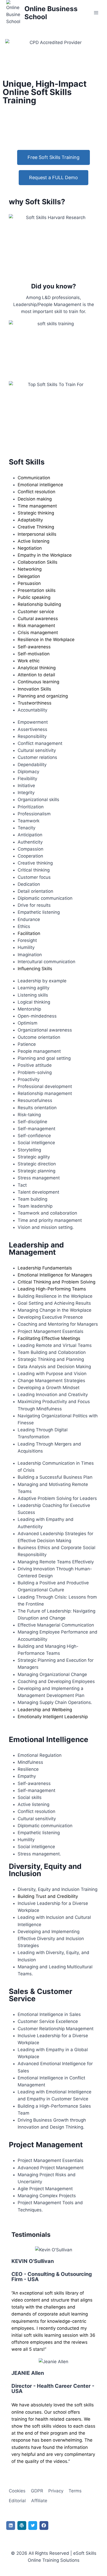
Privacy (56, 2491)
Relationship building (39, 604)
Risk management (36, 626)
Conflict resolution (36, 492)
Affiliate (39, 2501)
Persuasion (29, 583)
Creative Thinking (36, 527)
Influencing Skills (35, 969)
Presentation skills (37, 590)
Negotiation (30, 548)
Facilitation (29, 933)
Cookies (17, 2491)
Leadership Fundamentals (45, 1268)
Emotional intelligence (40, 485)
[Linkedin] (11, 2526)
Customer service (36, 612)
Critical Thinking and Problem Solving (56, 1282)
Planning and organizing (43, 696)
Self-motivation (34, 654)
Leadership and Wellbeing (45, 1710)
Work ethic (29, 661)
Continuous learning (38, 682)
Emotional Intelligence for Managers (55, 1275)
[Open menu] (96, 13)
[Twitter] (33, 2526)
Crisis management (38, 633)
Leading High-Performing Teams (52, 1289)
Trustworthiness (35, 703)
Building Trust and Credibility (48, 1896)
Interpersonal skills (37, 534)
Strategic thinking (36, 513)
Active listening (34, 541)
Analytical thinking (37, 668)
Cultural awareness (38, 619)
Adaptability (30, 520)
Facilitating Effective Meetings (49, 1338)
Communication (34, 478)
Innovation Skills (34, 689)
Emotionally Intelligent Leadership (53, 1717)
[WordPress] (22, 2526)
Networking (30, 569)
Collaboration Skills (38, 562)
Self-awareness (34, 647)
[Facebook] (44, 2526)
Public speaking (34, 597)
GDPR (37, 2491)
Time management (37, 506)
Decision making (35, 499)
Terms (75, 2491)
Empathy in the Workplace (45, 555)
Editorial (17, 2501)
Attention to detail (36, 675)
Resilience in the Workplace (46, 640)
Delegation (29, 576)
